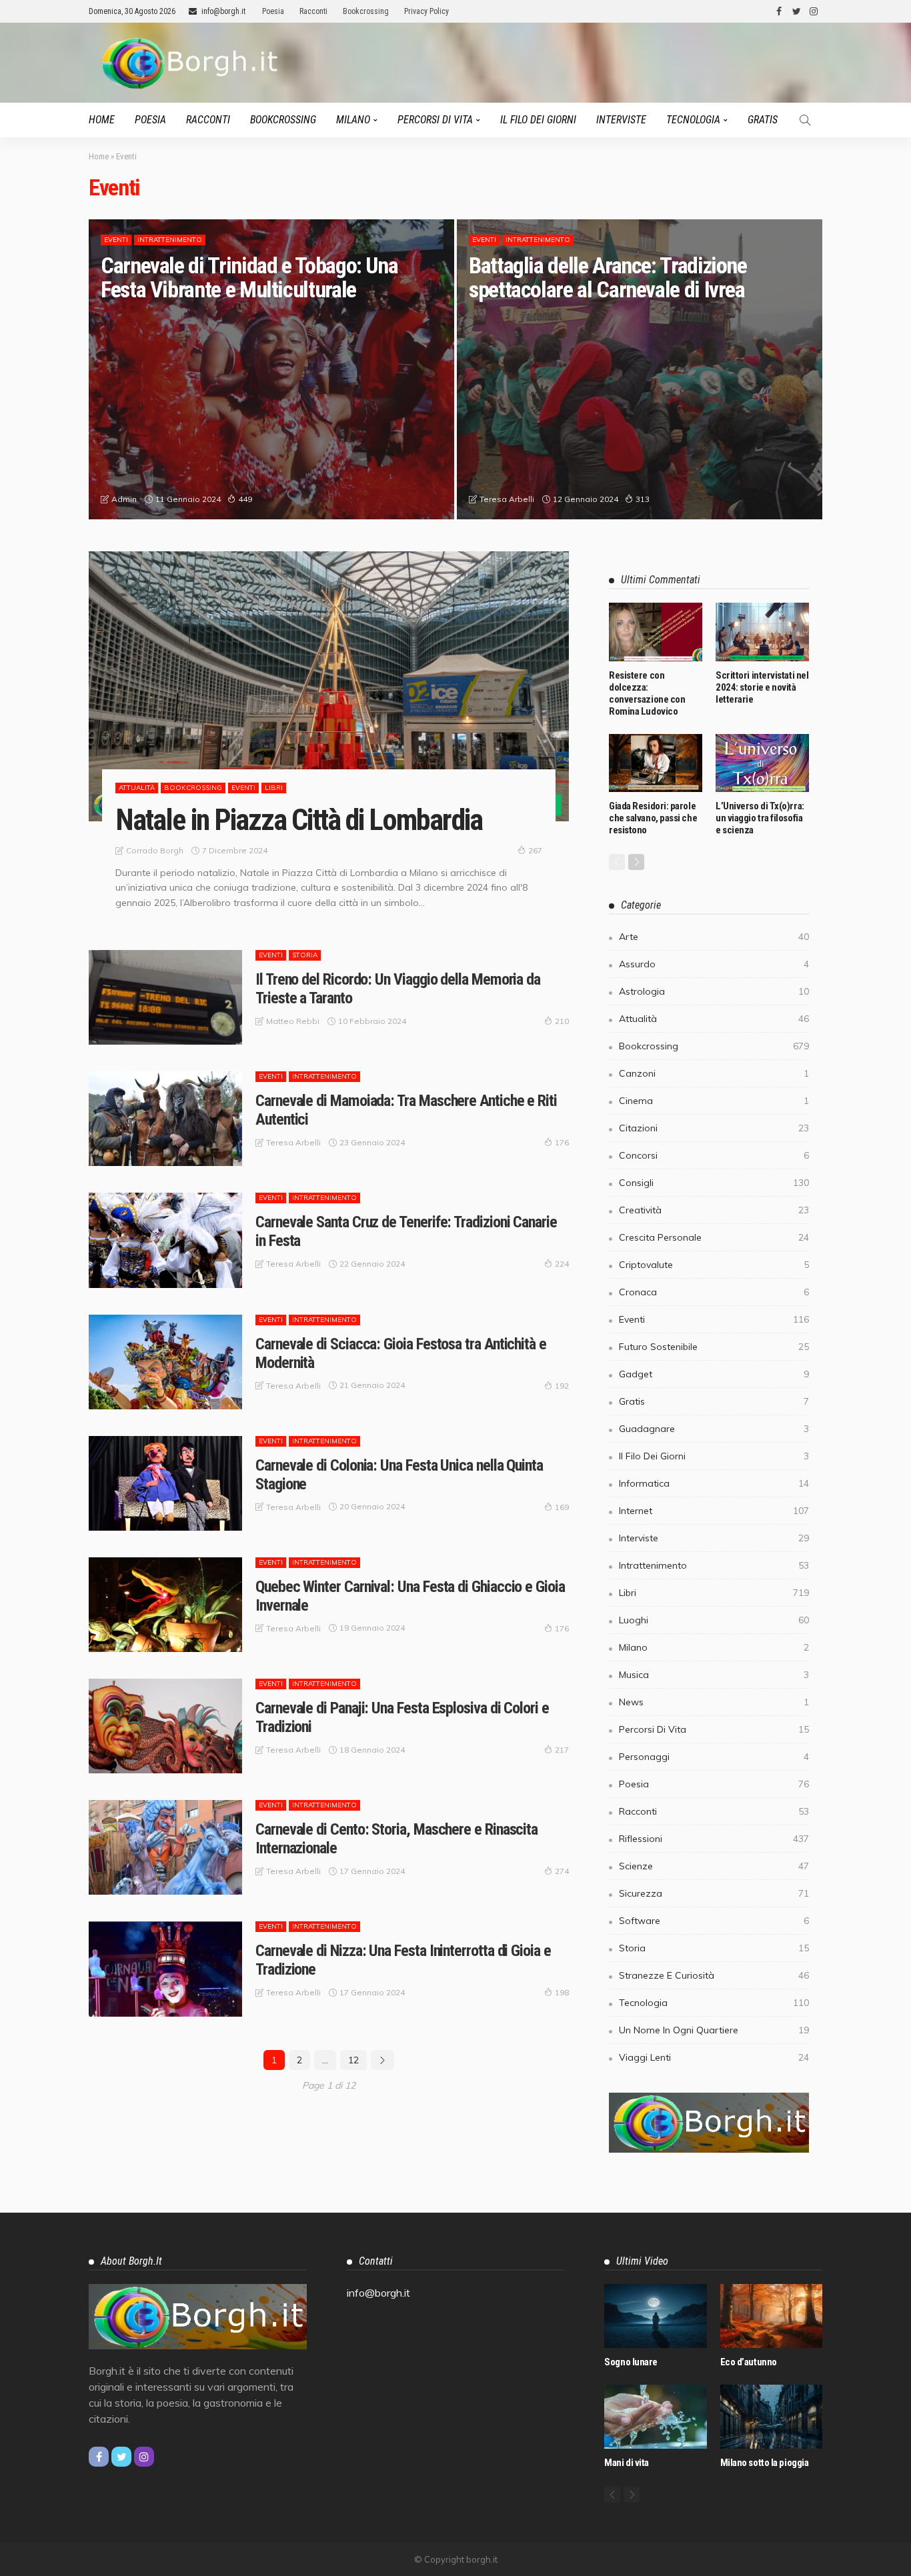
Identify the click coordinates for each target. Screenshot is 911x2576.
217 (562, 1750)
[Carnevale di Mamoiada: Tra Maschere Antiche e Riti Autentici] (165, 1119)
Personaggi (714, 1757)
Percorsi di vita (435, 120)
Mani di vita (627, 2463)
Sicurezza (714, 1893)
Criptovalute (714, 1265)
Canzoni (714, 1073)
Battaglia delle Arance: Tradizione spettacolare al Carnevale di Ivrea (608, 277)
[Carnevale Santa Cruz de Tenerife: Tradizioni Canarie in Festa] (165, 1240)
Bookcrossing (366, 11)
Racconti (313, 11)
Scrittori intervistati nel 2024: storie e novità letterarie (762, 687)
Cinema (714, 1101)
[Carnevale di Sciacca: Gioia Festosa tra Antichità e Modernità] (165, 1362)
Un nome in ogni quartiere (714, 2030)
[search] (805, 120)
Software (714, 1921)
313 (643, 499)
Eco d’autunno (749, 2362)
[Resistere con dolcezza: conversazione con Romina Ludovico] (656, 632)
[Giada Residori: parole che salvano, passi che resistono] (656, 763)
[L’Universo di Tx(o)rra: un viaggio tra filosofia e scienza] (762, 763)
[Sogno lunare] (655, 2316)
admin (124, 499)
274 (562, 1871)
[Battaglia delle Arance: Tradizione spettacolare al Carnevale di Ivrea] (640, 369)
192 (562, 1386)
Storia (305, 955)
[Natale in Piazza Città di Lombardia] (329, 686)
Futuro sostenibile (714, 1347)
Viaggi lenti (714, 2057)
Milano (353, 120)
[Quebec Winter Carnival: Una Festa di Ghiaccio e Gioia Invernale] (165, 1605)
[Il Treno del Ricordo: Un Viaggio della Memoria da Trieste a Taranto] (165, 997)
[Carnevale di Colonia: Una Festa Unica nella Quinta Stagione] (165, 1483)
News (714, 1702)
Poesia (273, 11)
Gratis (763, 120)
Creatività (714, 1210)
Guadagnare (714, 1429)
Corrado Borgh (155, 850)
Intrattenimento (170, 240)
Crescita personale (714, 1237)
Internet (714, 1511)
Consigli (714, 1183)
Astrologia (714, 991)
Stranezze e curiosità (714, 1975)
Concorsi (714, 1155)
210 (562, 1021)
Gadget (714, 1374)
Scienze (714, 1866)
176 (562, 1142)
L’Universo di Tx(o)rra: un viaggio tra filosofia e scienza (760, 818)
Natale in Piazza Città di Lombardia (299, 820)
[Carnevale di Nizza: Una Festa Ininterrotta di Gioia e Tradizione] (165, 1969)
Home (102, 120)
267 (535, 850)
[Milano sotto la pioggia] (771, 2417)
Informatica (714, 1483)
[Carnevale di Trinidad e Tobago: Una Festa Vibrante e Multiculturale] (271, 369)
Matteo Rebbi (293, 1021)
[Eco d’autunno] (771, 2316)
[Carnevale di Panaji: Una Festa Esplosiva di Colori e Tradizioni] (165, 1726)
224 (562, 1264)
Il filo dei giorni (538, 120)
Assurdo (714, 964)
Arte (714, 937)
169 (562, 1507)
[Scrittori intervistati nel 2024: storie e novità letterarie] (762, 632)
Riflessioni (714, 1839)
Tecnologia (693, 120)
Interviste (621, 120)
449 (245, 499)
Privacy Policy (426, 11)
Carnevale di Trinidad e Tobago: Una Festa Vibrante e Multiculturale (249, 277)
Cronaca (714, 1292)
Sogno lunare (631, 2362)
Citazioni (714, 1128)
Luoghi (714, 1620)
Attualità (137, 788)
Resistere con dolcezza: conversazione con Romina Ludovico (647, 693)
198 (562, 1992)
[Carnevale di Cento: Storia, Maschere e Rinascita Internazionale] (165, 1847)
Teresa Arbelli (507, 499)
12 (353, 2060)
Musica (714, 1675)
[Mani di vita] (655, 2417)
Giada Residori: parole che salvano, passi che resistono (653, 818)
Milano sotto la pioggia (765, 2463)
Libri (274, 788)
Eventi (116, 240)
